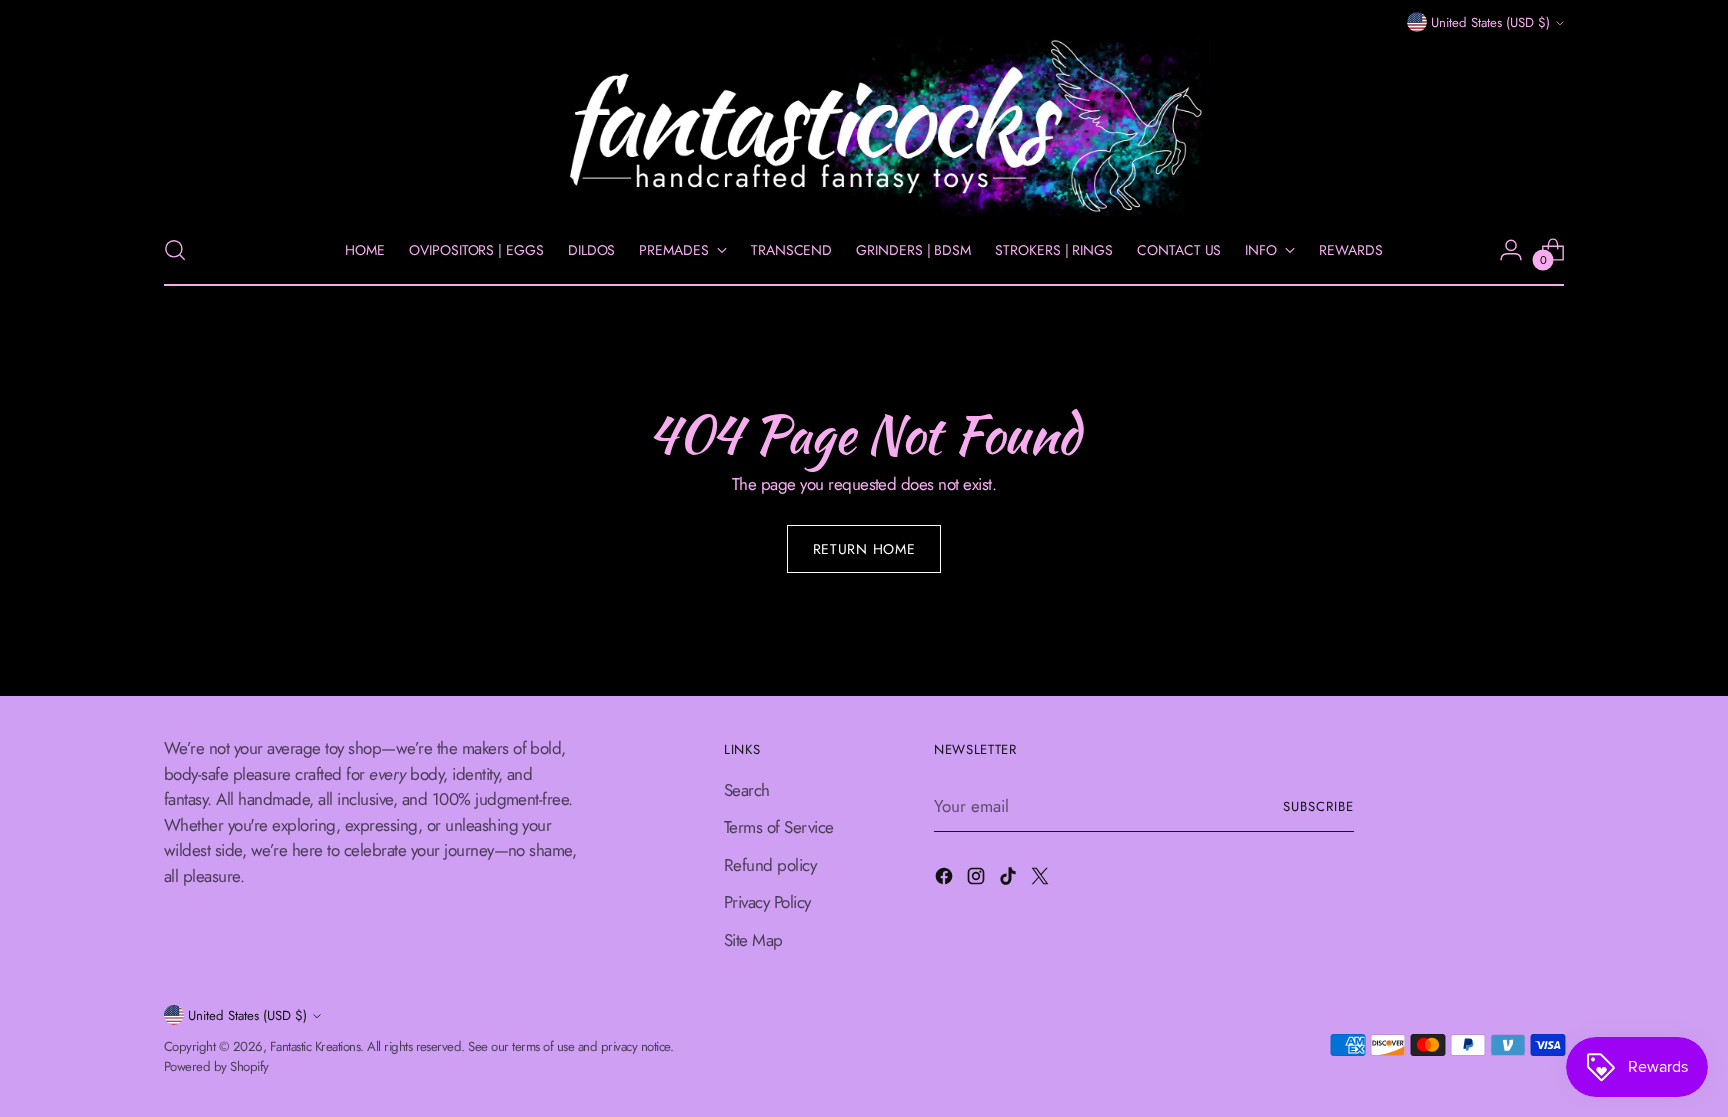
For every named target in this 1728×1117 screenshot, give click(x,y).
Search (747, 790)
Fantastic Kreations (315, 1046)
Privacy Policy (767, 902)
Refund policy (770, 865)
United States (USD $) (1490, 22)
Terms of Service (779, 827)
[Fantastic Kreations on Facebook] (946, 880)
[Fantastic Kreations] (863, 126)
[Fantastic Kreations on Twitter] (1042, 880)
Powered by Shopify (216, 1066)
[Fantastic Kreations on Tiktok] (1010, 880)
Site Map (753, 940)
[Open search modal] (175, 250)
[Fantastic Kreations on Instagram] (978, 880)
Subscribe (1318, 806)
